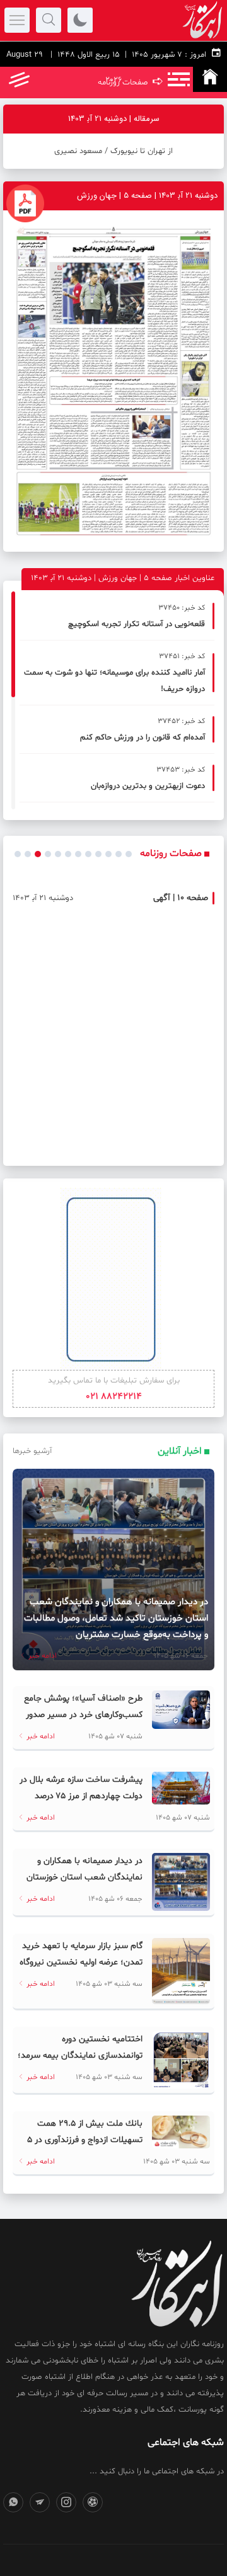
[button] (18, 854)
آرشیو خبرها (32, 1451)
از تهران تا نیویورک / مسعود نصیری (113, 151)
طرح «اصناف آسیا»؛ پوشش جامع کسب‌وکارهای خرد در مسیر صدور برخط (83, 1715)
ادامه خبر (42, 1656)
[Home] (210, 79)
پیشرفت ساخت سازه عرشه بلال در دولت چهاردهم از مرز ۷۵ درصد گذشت (81, 1796)
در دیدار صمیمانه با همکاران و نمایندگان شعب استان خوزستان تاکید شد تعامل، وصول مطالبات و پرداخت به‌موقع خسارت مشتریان (116, 1618)
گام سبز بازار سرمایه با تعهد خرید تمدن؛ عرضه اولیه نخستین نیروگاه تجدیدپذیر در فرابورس (81, 1962)
